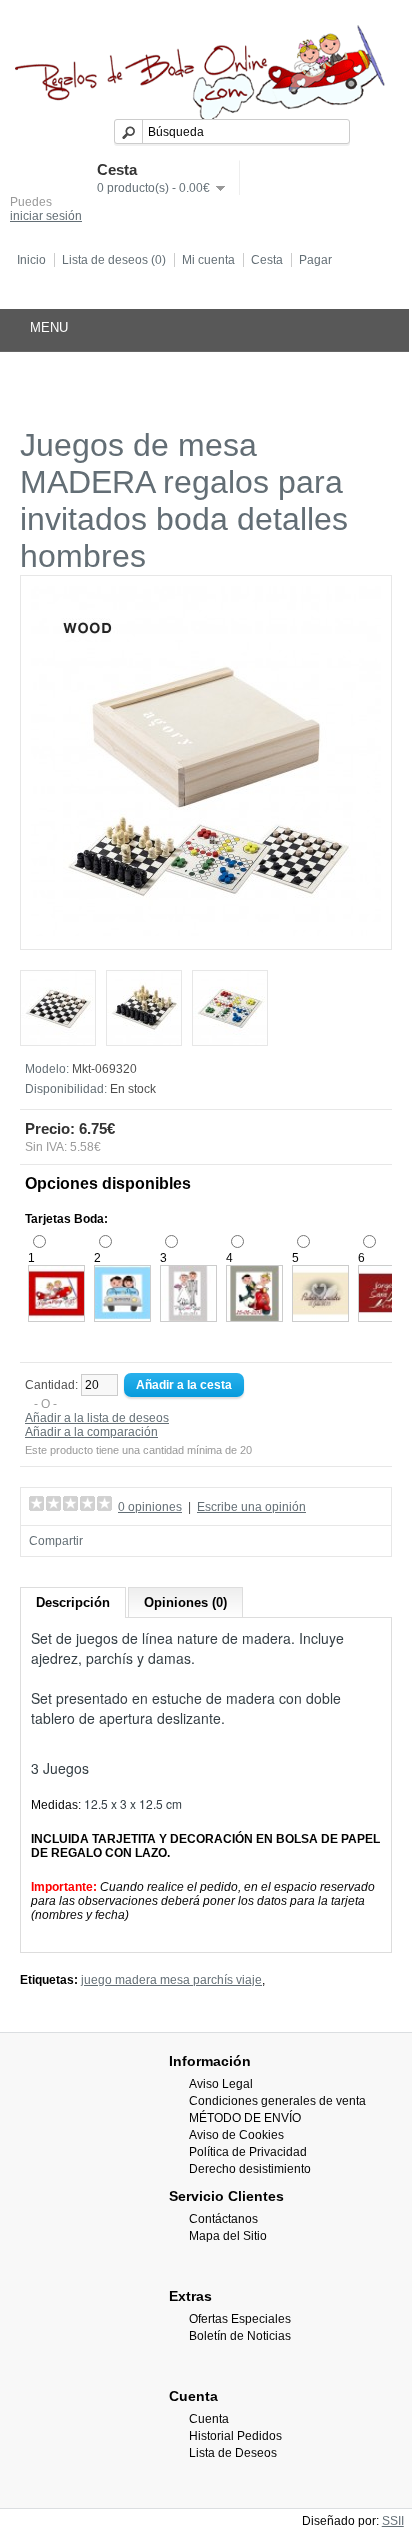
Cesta (267, 260)
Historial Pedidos (235, 2436)
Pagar (315, 260)
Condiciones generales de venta (277, 2101)
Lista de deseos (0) (114, 260)
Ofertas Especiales (240, 2319)
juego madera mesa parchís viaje (171, 1980)
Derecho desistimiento (250, 2169)
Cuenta (209, 2419)
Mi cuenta (208, 260)
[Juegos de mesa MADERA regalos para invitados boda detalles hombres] (206, 932)
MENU (49, 327)
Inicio (31, 260)
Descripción (73, 1602)
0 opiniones (150, 1507)
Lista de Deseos (233, 2453)
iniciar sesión (46, 216)
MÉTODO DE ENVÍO (245, 2118)
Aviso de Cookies (236, 2135)
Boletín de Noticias (240, 2336)
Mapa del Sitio (228, 2236)
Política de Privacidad (248, 2152)
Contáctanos (223, 2219)
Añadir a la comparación (91, 1432)
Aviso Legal (221, 2084)
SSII (393, 2521)
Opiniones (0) (185, 1602)
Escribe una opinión (251, 1507)
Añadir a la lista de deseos (97, 1418)
